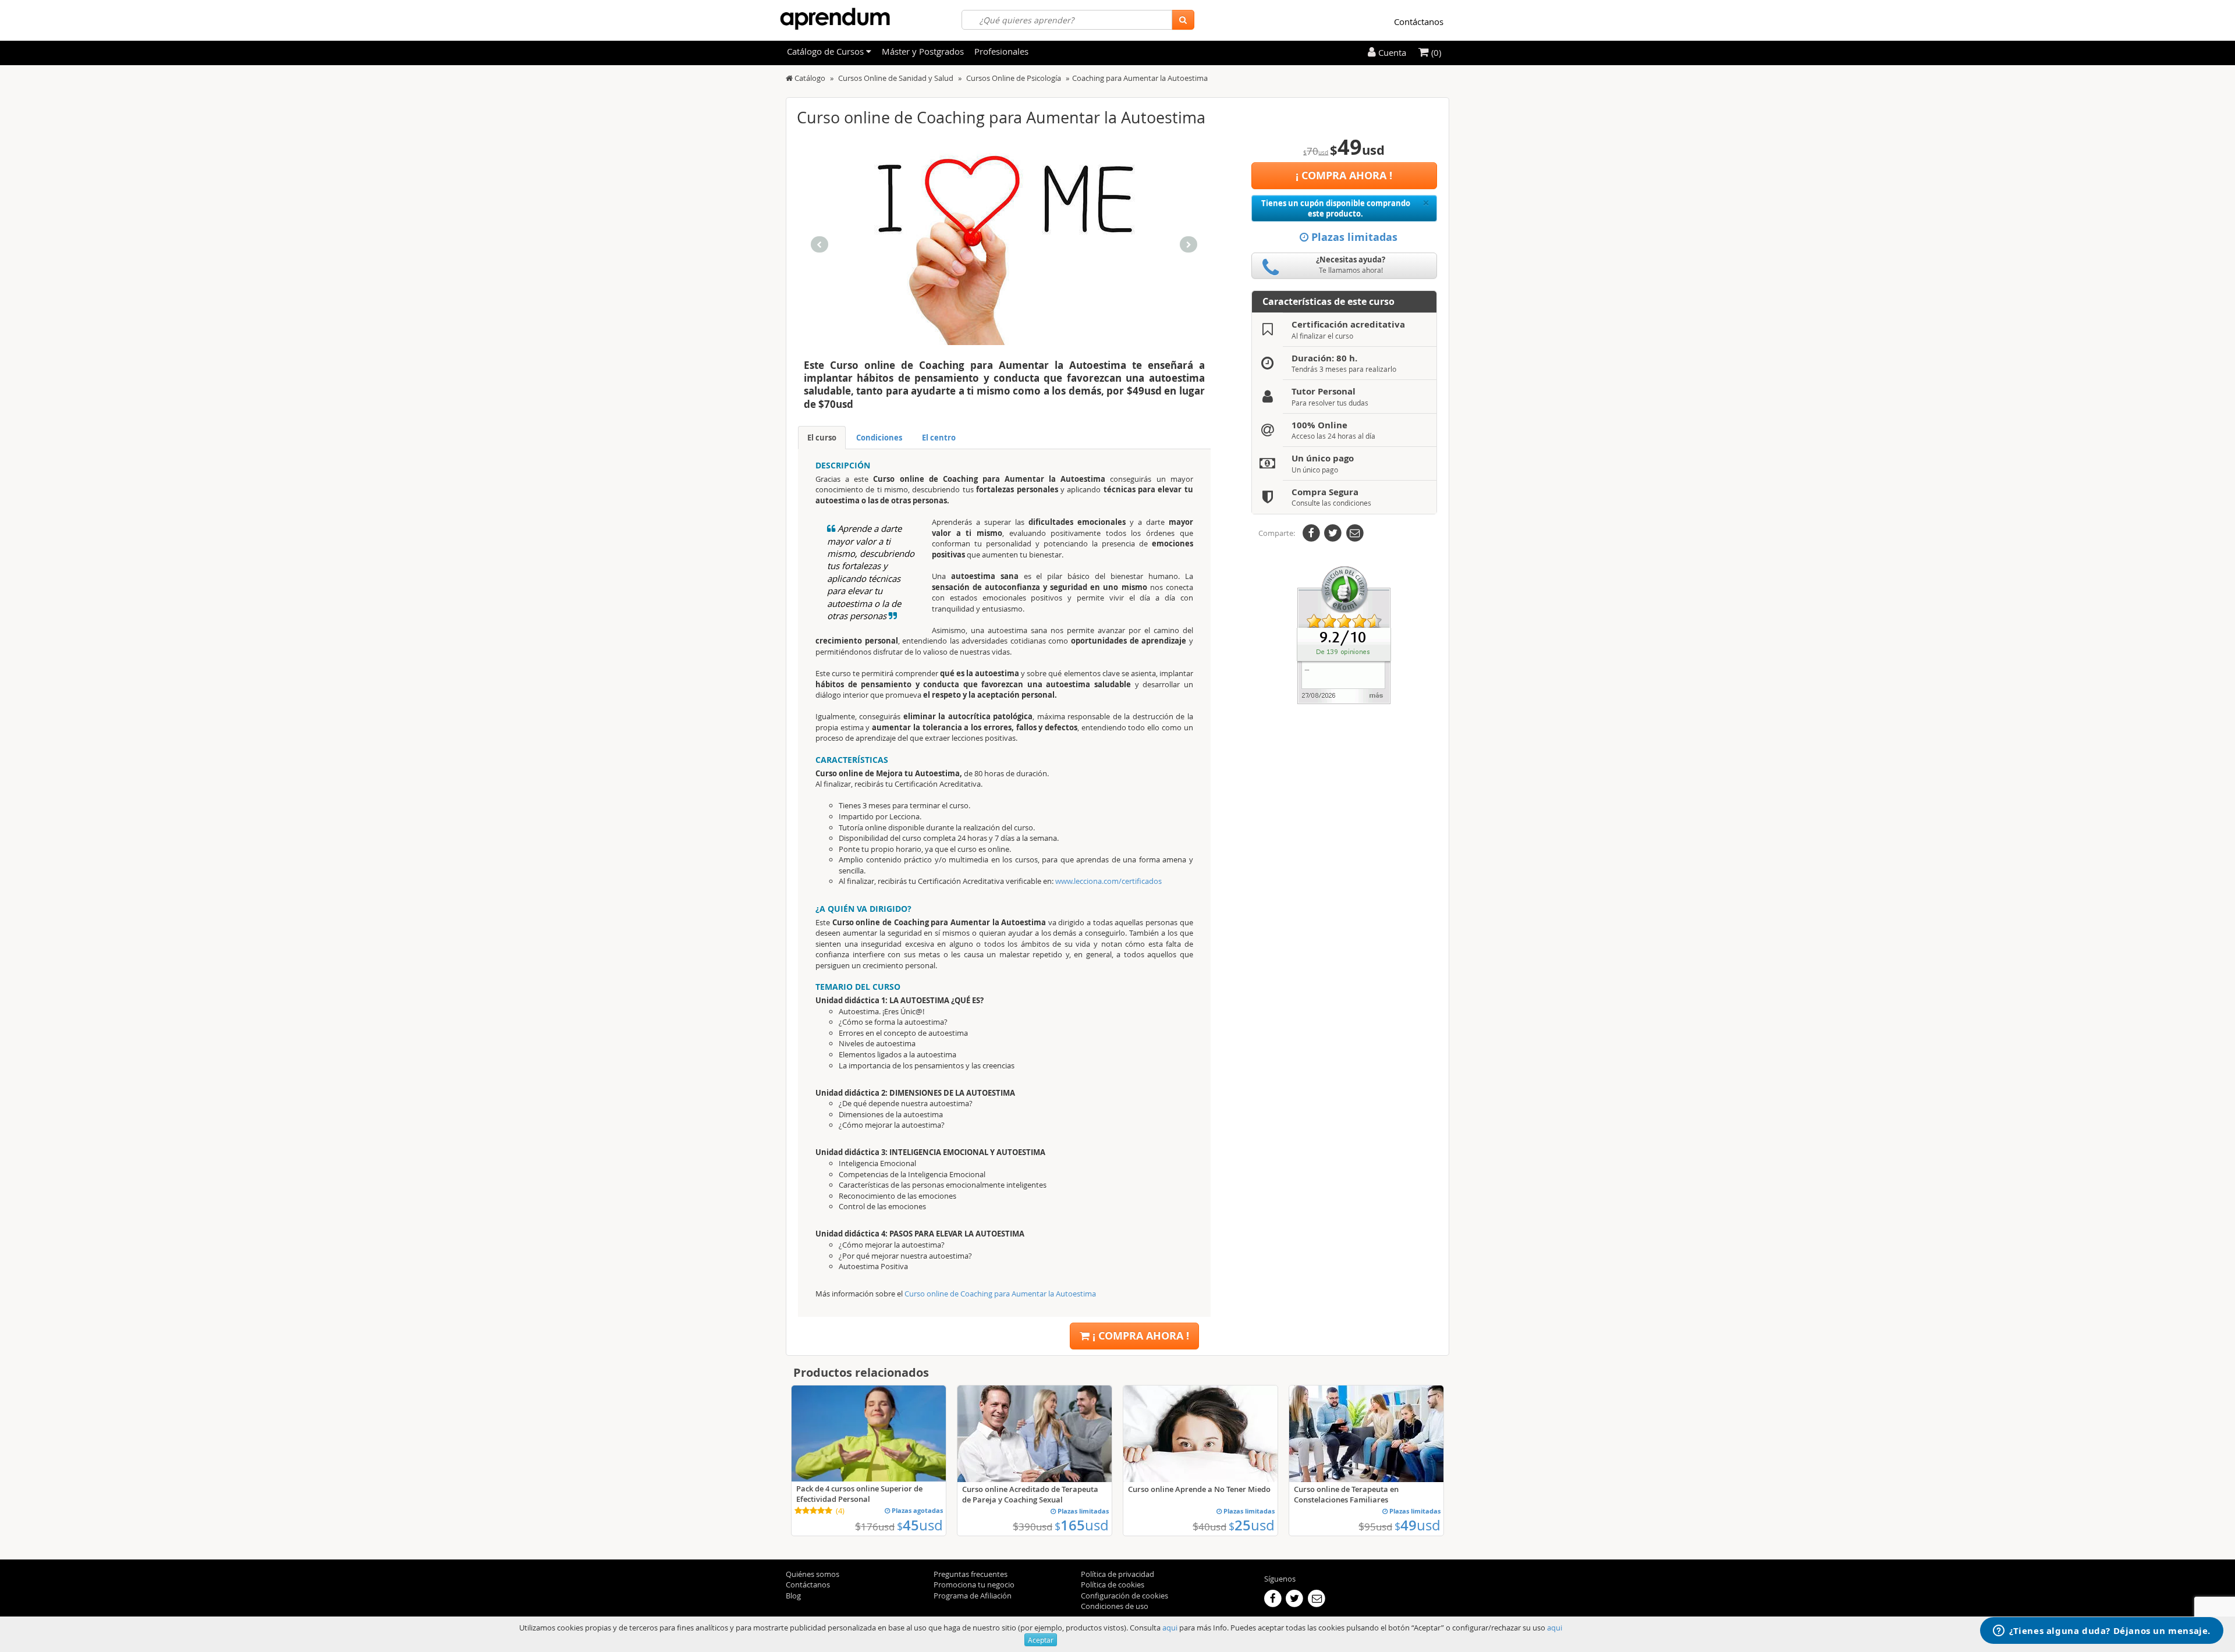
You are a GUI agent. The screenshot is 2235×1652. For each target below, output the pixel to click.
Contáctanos (1419, 22)
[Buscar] (1183, 20)
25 (1252, 1525)
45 (920, 1525)
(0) (1435, 52)
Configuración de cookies (1124, 1596)
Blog (793, 1596)
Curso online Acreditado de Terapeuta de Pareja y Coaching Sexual (1030, 1494)
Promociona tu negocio (974, 1585)
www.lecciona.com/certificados (1108, 881)
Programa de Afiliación (973, 1596)
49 (1418, 1525)
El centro (939, 438)
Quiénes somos (813, 1574)
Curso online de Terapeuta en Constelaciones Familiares (1346, 1494)
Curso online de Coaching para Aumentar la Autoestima (1000, 1294)
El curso (822, 438)
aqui (1170, 1628)
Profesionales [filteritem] (1001, 51)
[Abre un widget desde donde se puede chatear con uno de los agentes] (2102, 1632)
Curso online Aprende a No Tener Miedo (1199, 1489)
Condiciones (879, 438)
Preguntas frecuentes (971, 1574)
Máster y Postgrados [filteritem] (923, 51)
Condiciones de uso (1115, 1606)
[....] (1344, 634)
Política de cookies (1113, 1585)
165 (1082, 1525)
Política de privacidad (1117, 1574)
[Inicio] (789, 78)
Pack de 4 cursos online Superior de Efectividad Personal (859, 1494)
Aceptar (1041, 1640)
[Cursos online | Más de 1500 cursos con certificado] (835, 19)
